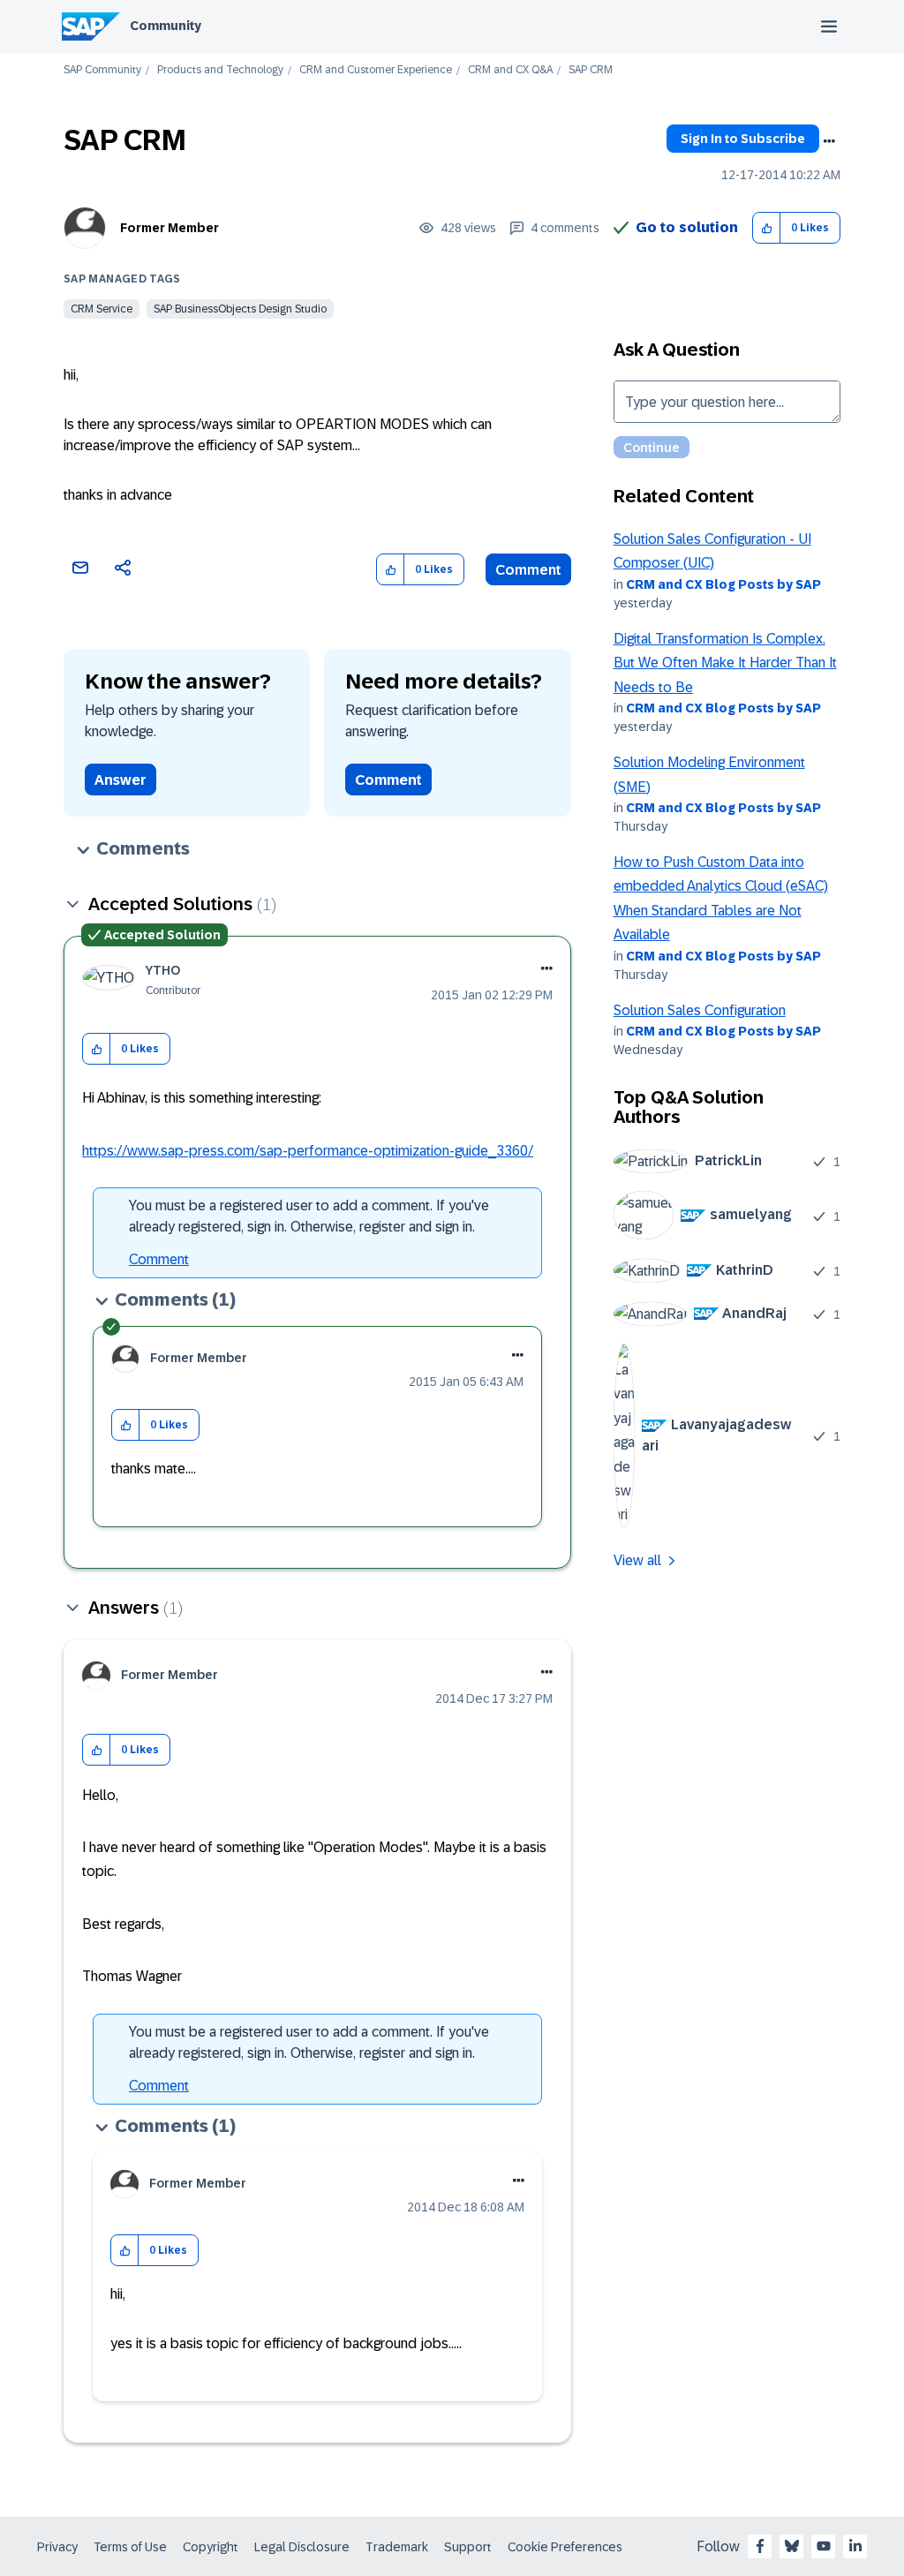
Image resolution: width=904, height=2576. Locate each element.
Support (468, 2547)
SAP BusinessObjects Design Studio (240, 309)
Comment (528, 570)
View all (637, 1560)
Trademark (397, 2547)
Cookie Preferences (565, 2547)
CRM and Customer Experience (376, 70)
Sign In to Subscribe (743, 139)
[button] (767, 228)
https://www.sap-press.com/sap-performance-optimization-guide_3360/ (308, 1151)
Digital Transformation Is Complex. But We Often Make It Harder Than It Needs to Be (725, 663)
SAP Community (102, 70)
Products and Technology (220, 70)
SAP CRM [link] (591, 70)
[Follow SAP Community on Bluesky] (792, 2546)
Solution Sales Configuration (700, 1010)
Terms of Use (130, 2547)
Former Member (169, 228)
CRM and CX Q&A (510, 70)
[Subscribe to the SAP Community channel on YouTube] (824, 2546)
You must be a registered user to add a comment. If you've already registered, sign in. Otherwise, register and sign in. (309, 1216)
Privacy (57, 2547)
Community (166, 26)
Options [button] (829, 141)
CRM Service (102, 309)
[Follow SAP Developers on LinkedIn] (855, 2546)
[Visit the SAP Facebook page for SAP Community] (760, 2546)
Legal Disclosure (302, 2547)
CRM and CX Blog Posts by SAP (723, 584)
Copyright (211, 2547)
